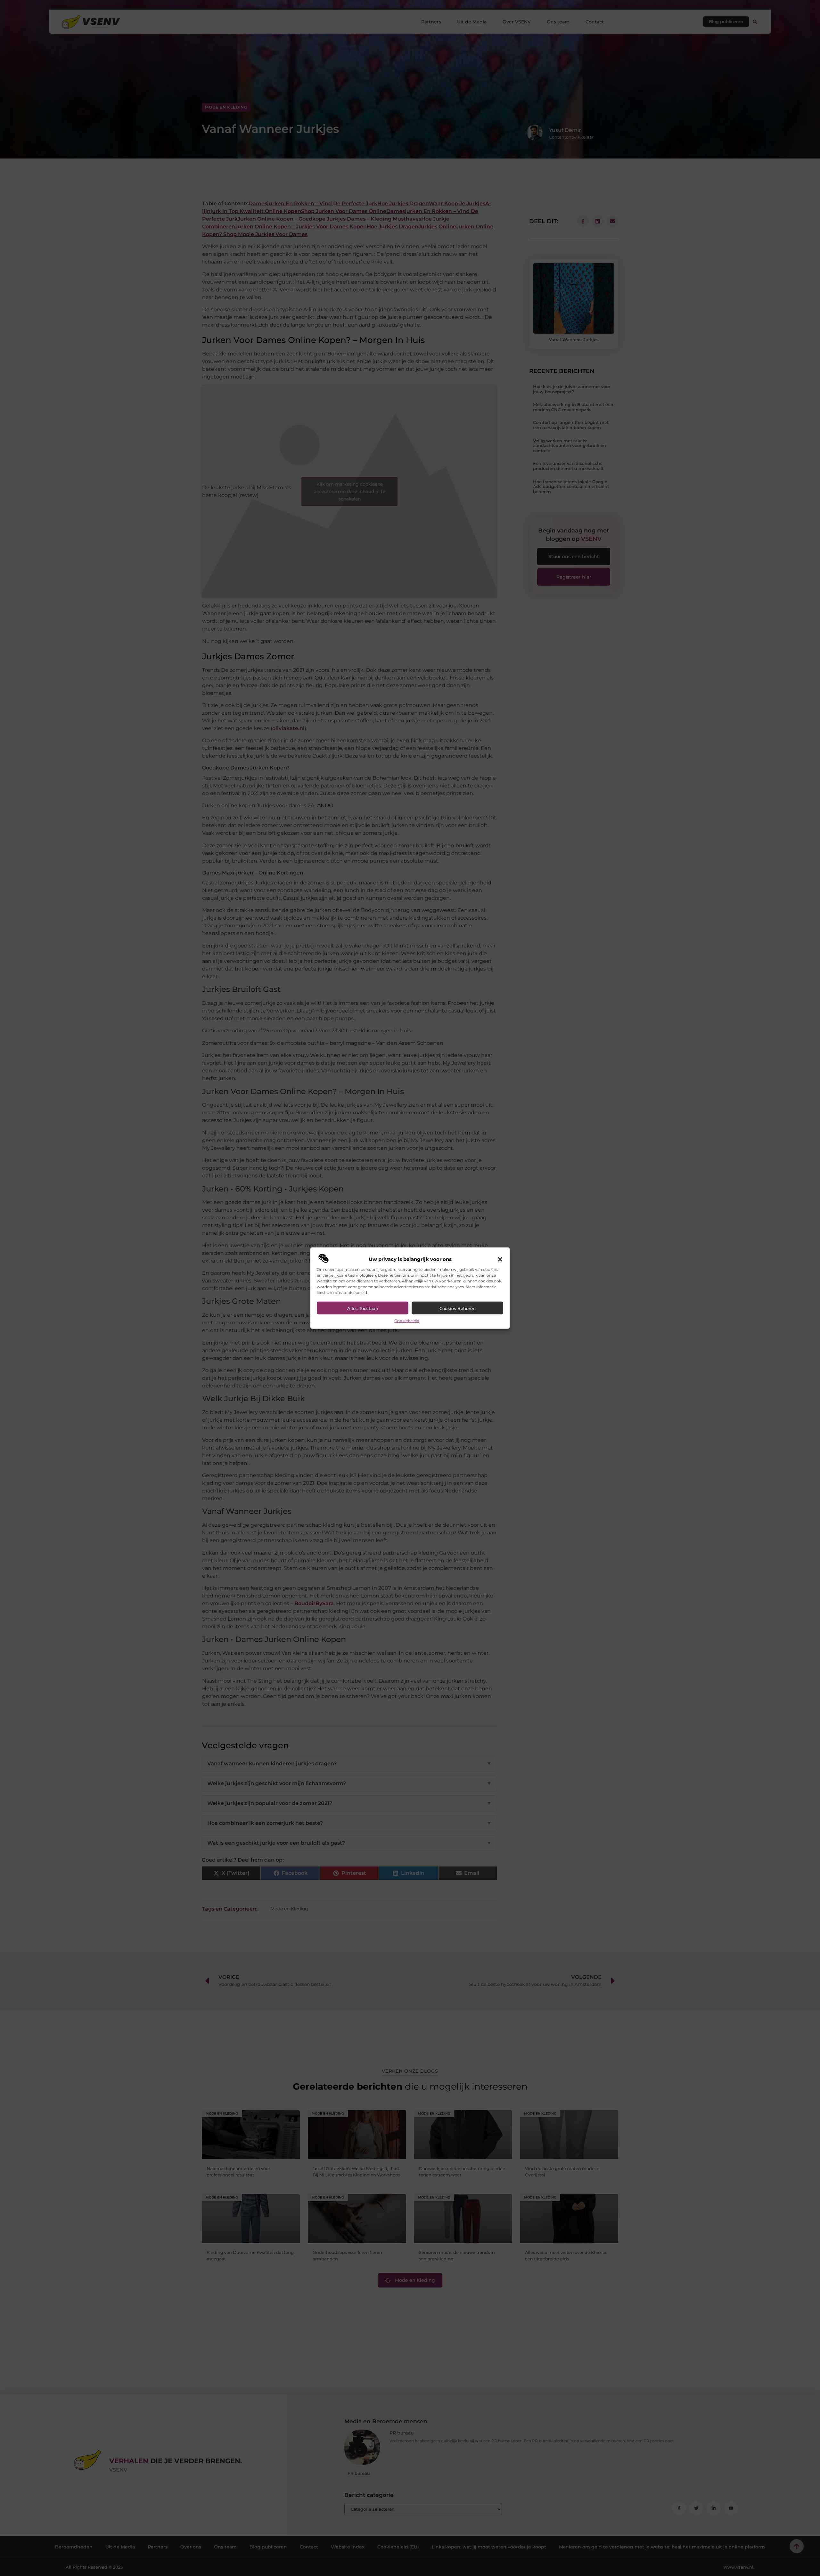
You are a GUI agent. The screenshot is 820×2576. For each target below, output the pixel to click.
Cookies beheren (458, 1308)
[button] (500, 1259)
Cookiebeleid (407, 1321)
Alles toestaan (363, 1308)
